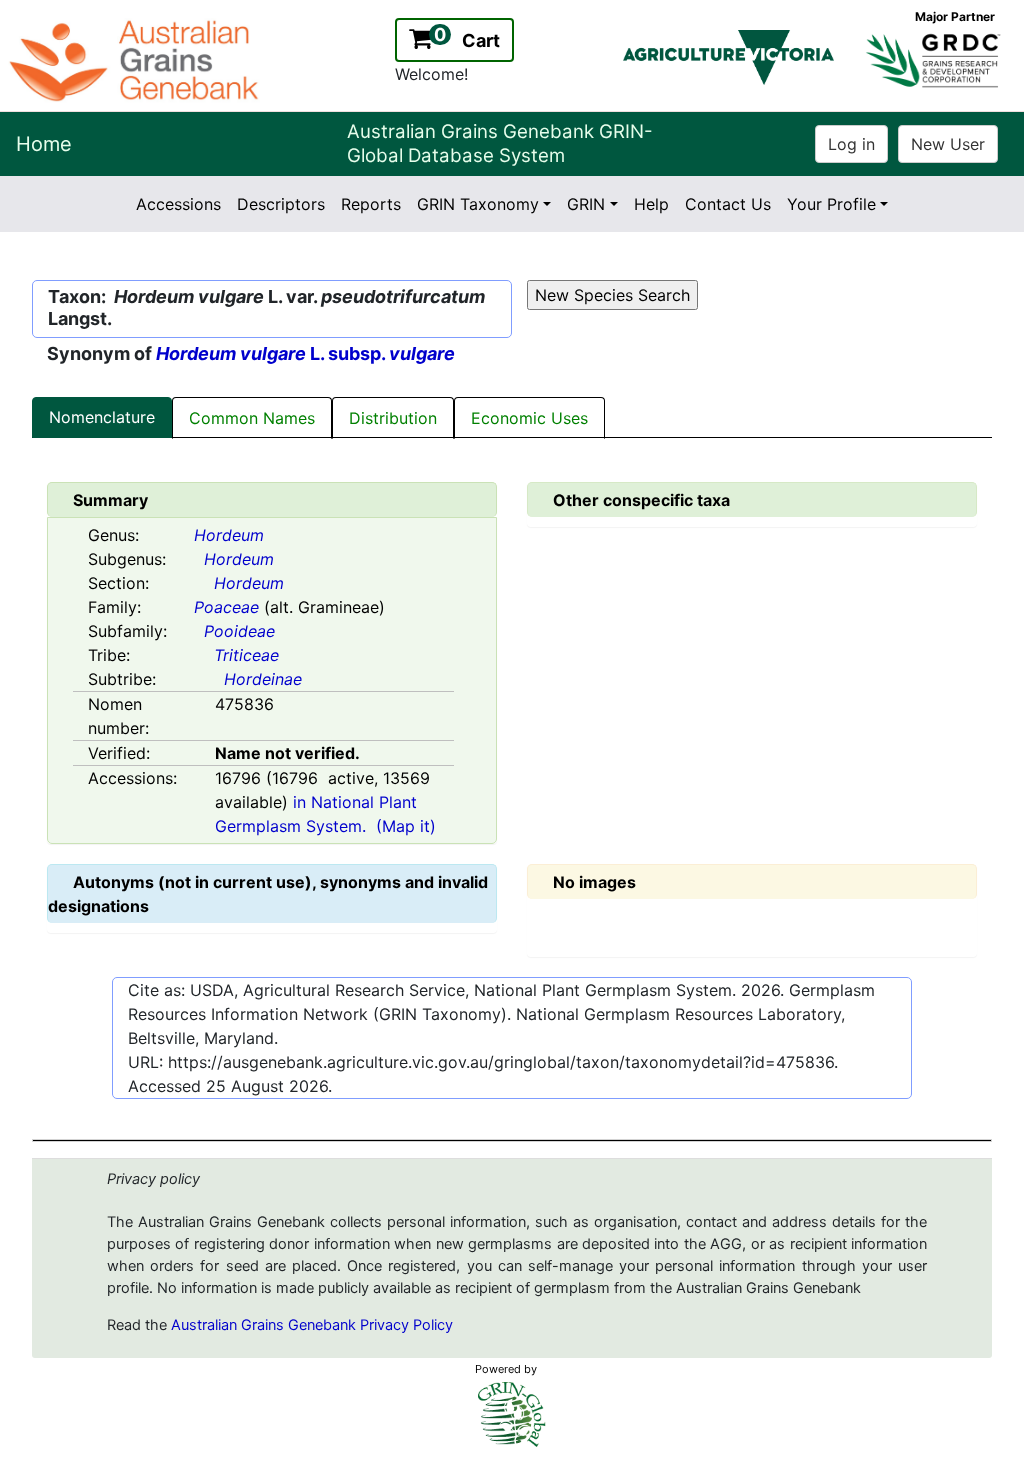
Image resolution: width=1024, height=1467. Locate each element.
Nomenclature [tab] (102, 417)
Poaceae (226, 607)
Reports (371, 204)
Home (44, 144)
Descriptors (281, 204)
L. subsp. (305, 353)
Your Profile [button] (831, 204)
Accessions (178, 204)
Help (651, 204)
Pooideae (239, 631)
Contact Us (728, 204)
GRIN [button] (586, 204)
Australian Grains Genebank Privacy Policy (312, 1325)
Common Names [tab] (252, 418)
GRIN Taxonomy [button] (478, 204)
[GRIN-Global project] (512, 1414)
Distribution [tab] (393, 418)
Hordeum (229, 535)
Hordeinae (263, 679)
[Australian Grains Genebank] (136, 59)
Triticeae (246, 655)
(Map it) (406, 826)
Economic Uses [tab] (529, 418)
